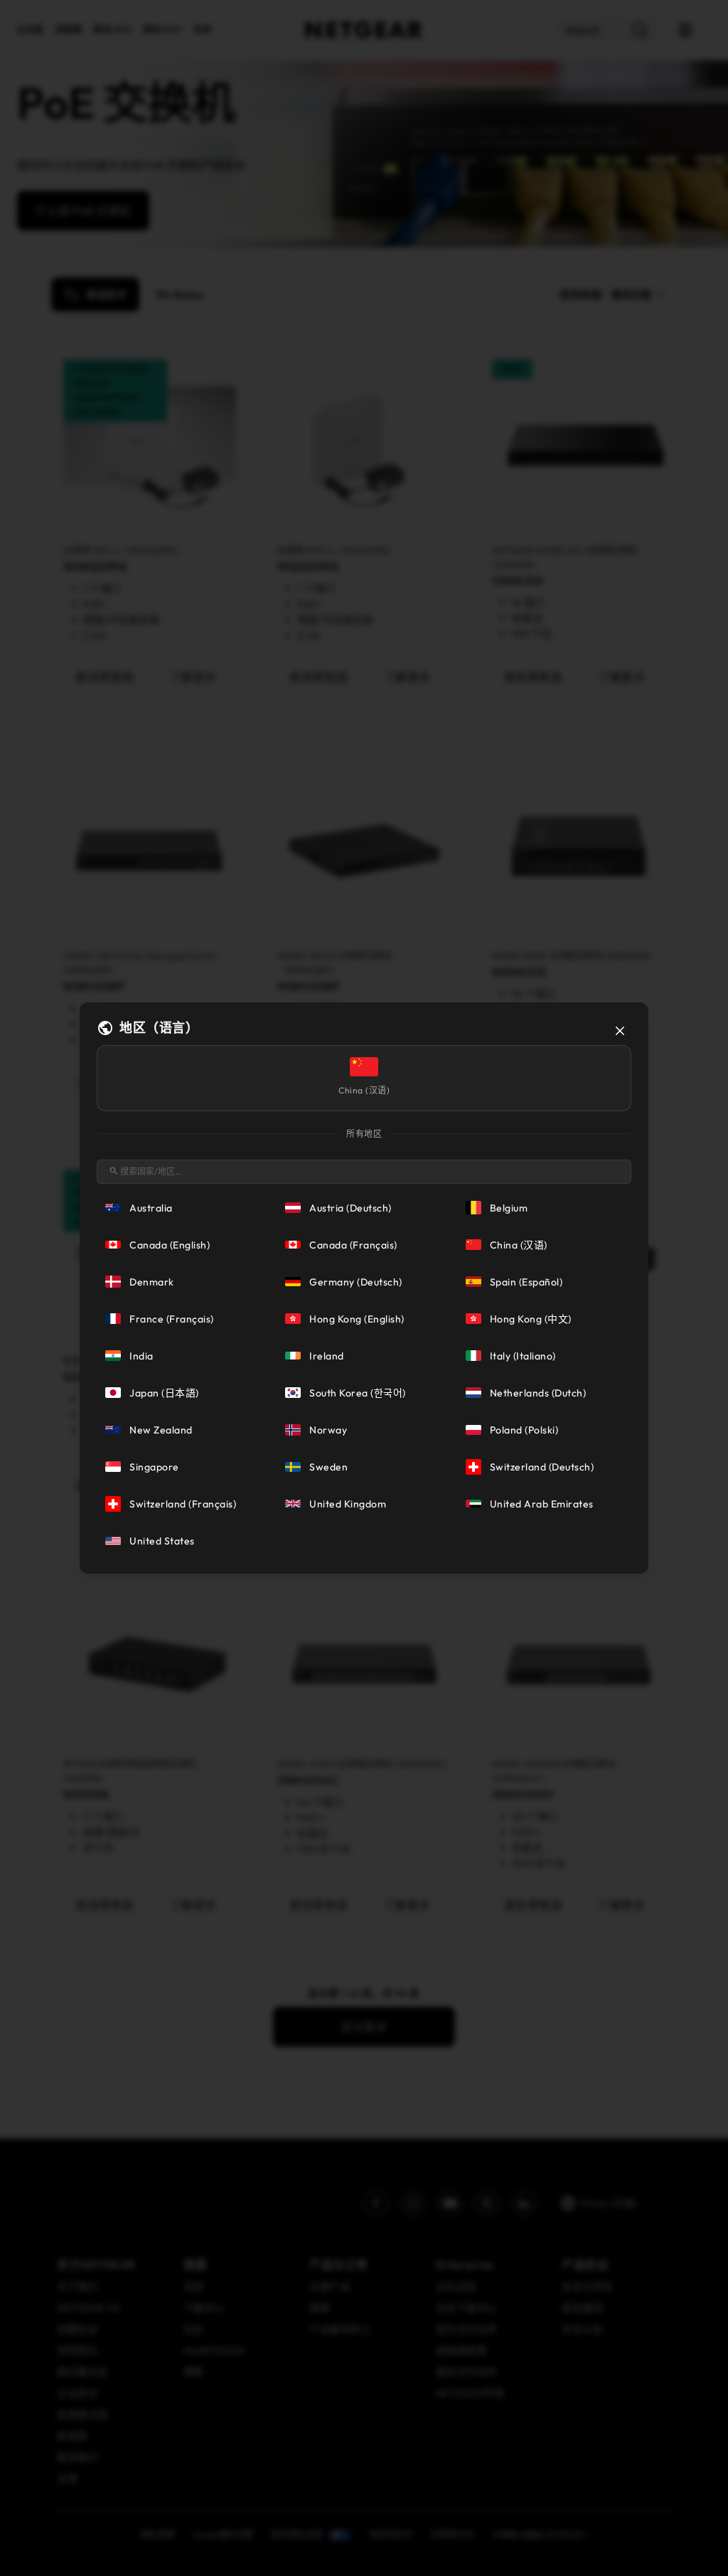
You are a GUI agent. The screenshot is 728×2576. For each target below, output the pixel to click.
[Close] (620, 1031)
